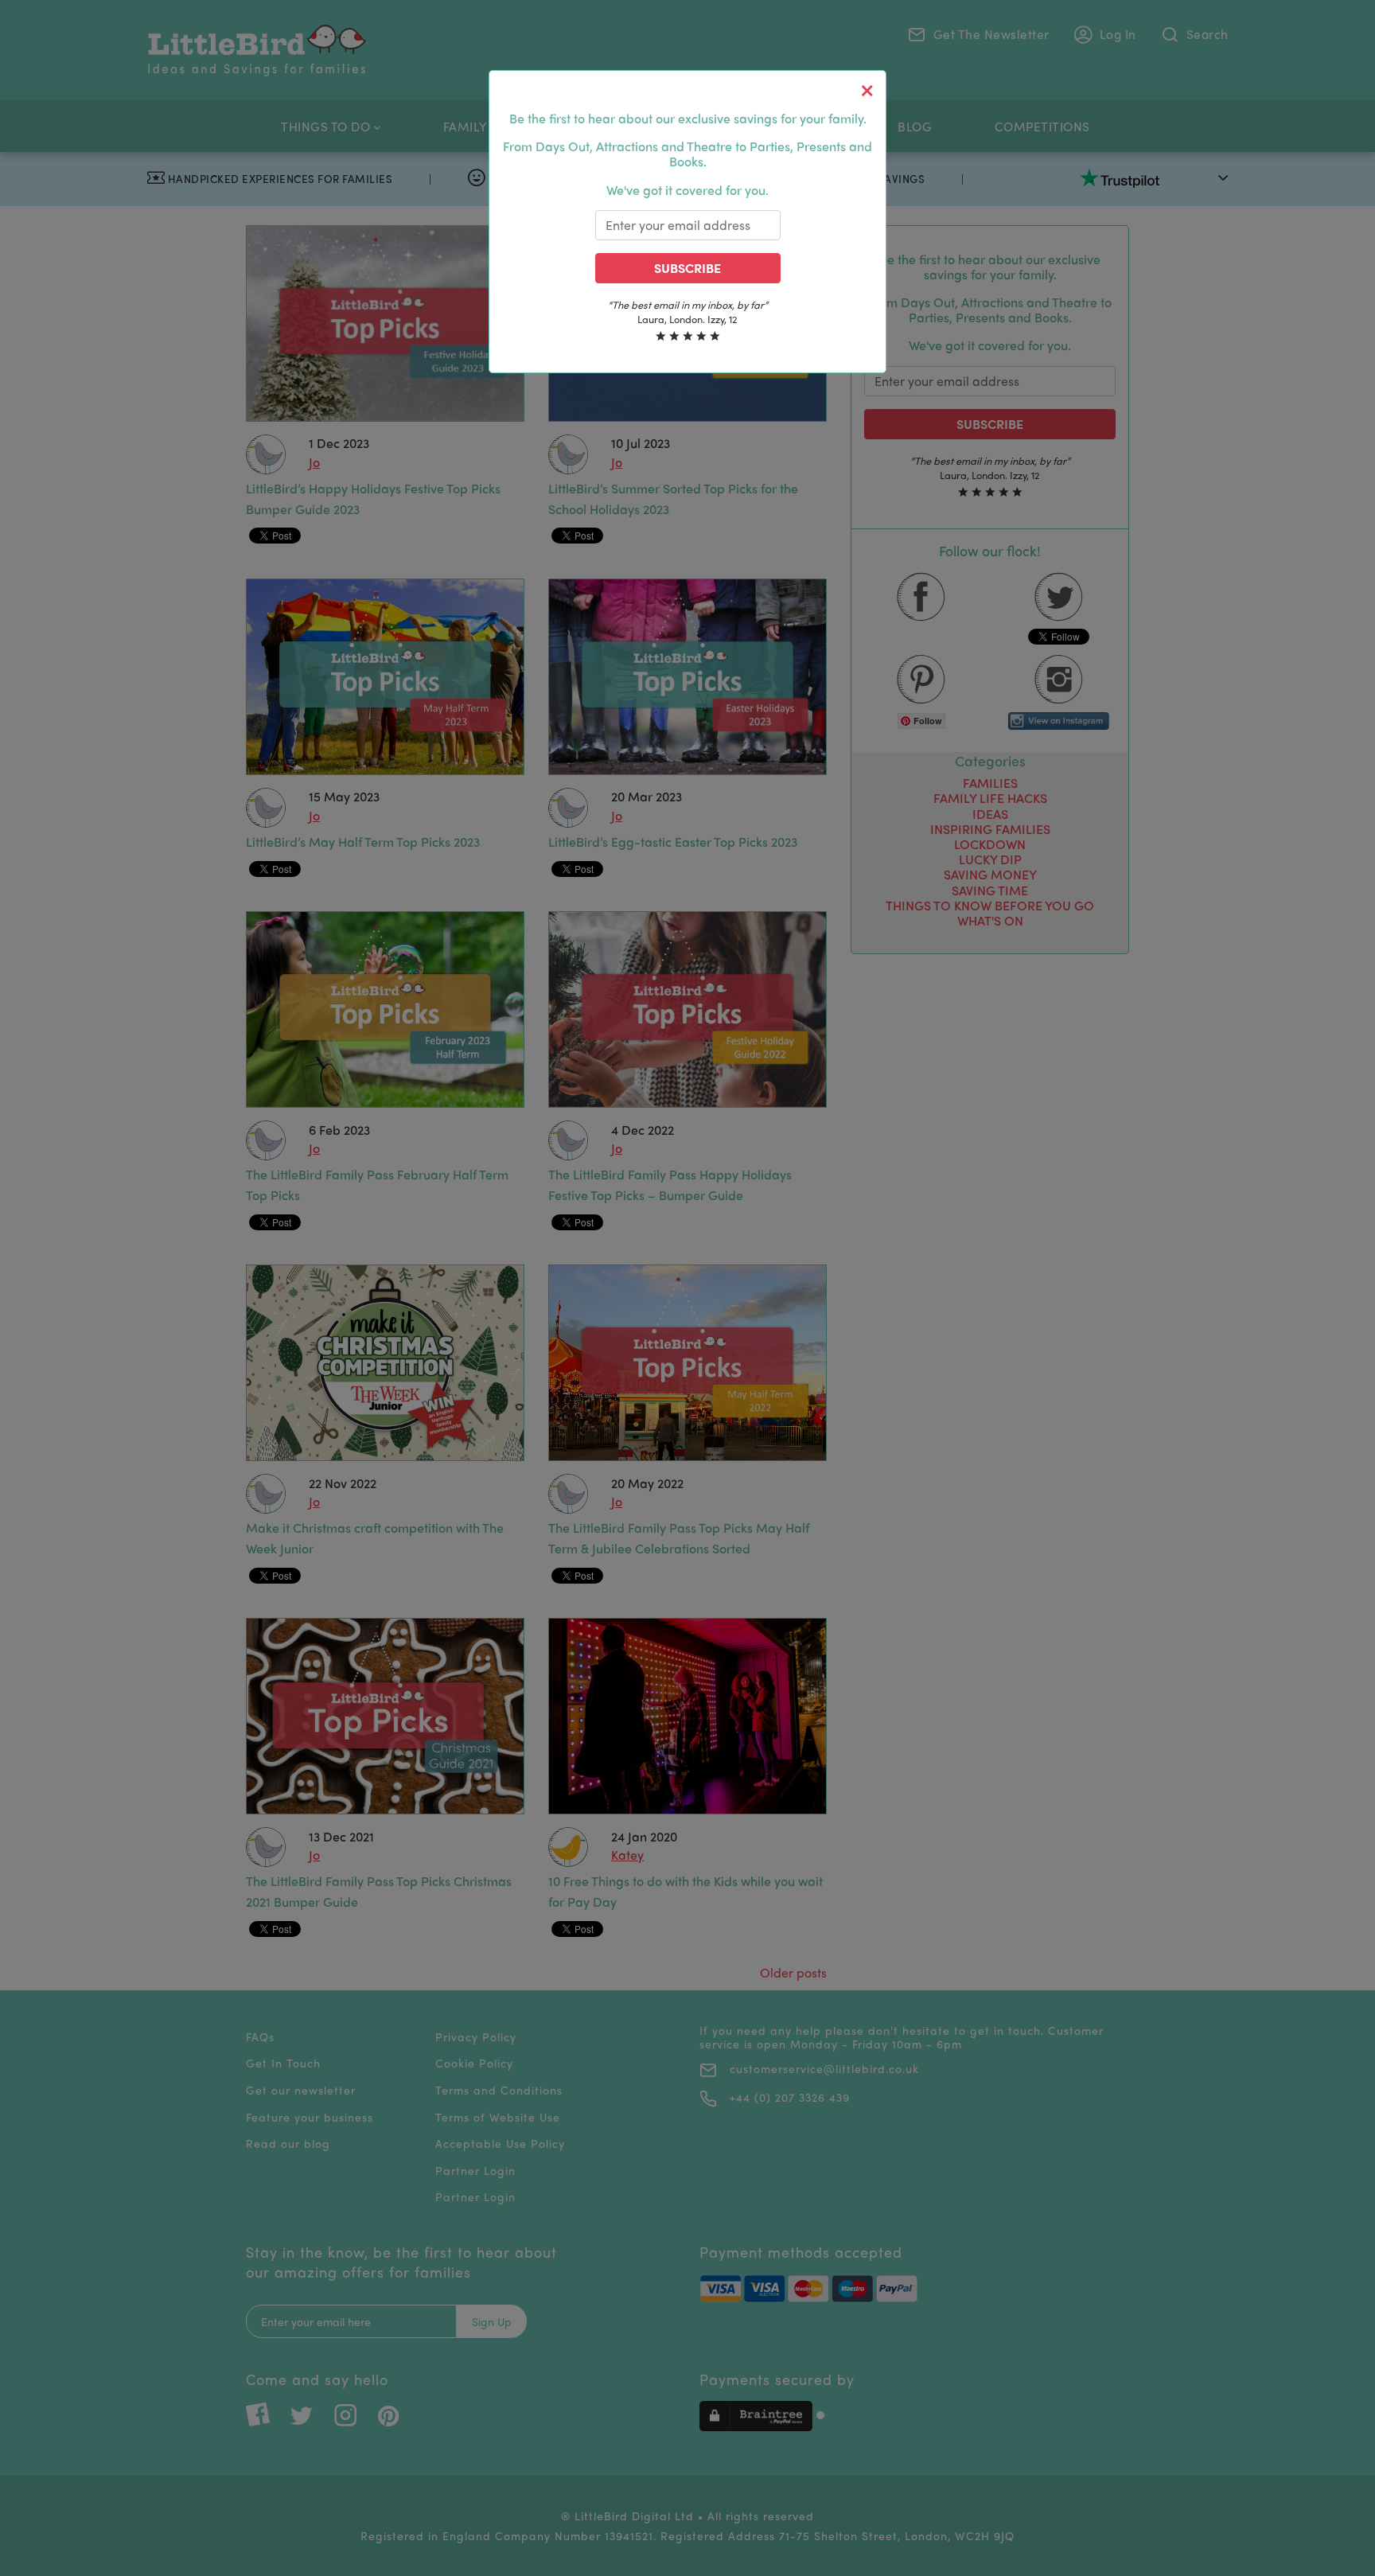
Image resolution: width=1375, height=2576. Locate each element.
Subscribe (687, 268)
